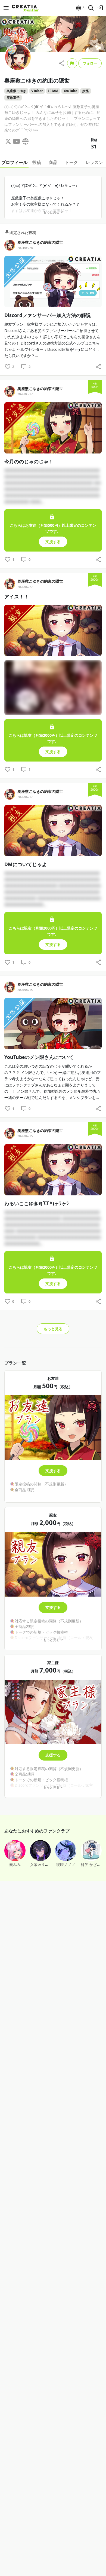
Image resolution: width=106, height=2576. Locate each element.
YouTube (70, 91)
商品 (53, 162)
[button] (80, 8)
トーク (71, 162)
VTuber (37, 91)
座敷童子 (13, 98)
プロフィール (14, 162)
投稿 (37, 162)
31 (94, 146)
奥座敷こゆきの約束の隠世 (40, 242)
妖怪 (86, 91)
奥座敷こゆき (16, 91)
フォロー (90, 63)
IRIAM (53, 91)
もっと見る (53, 1329)
